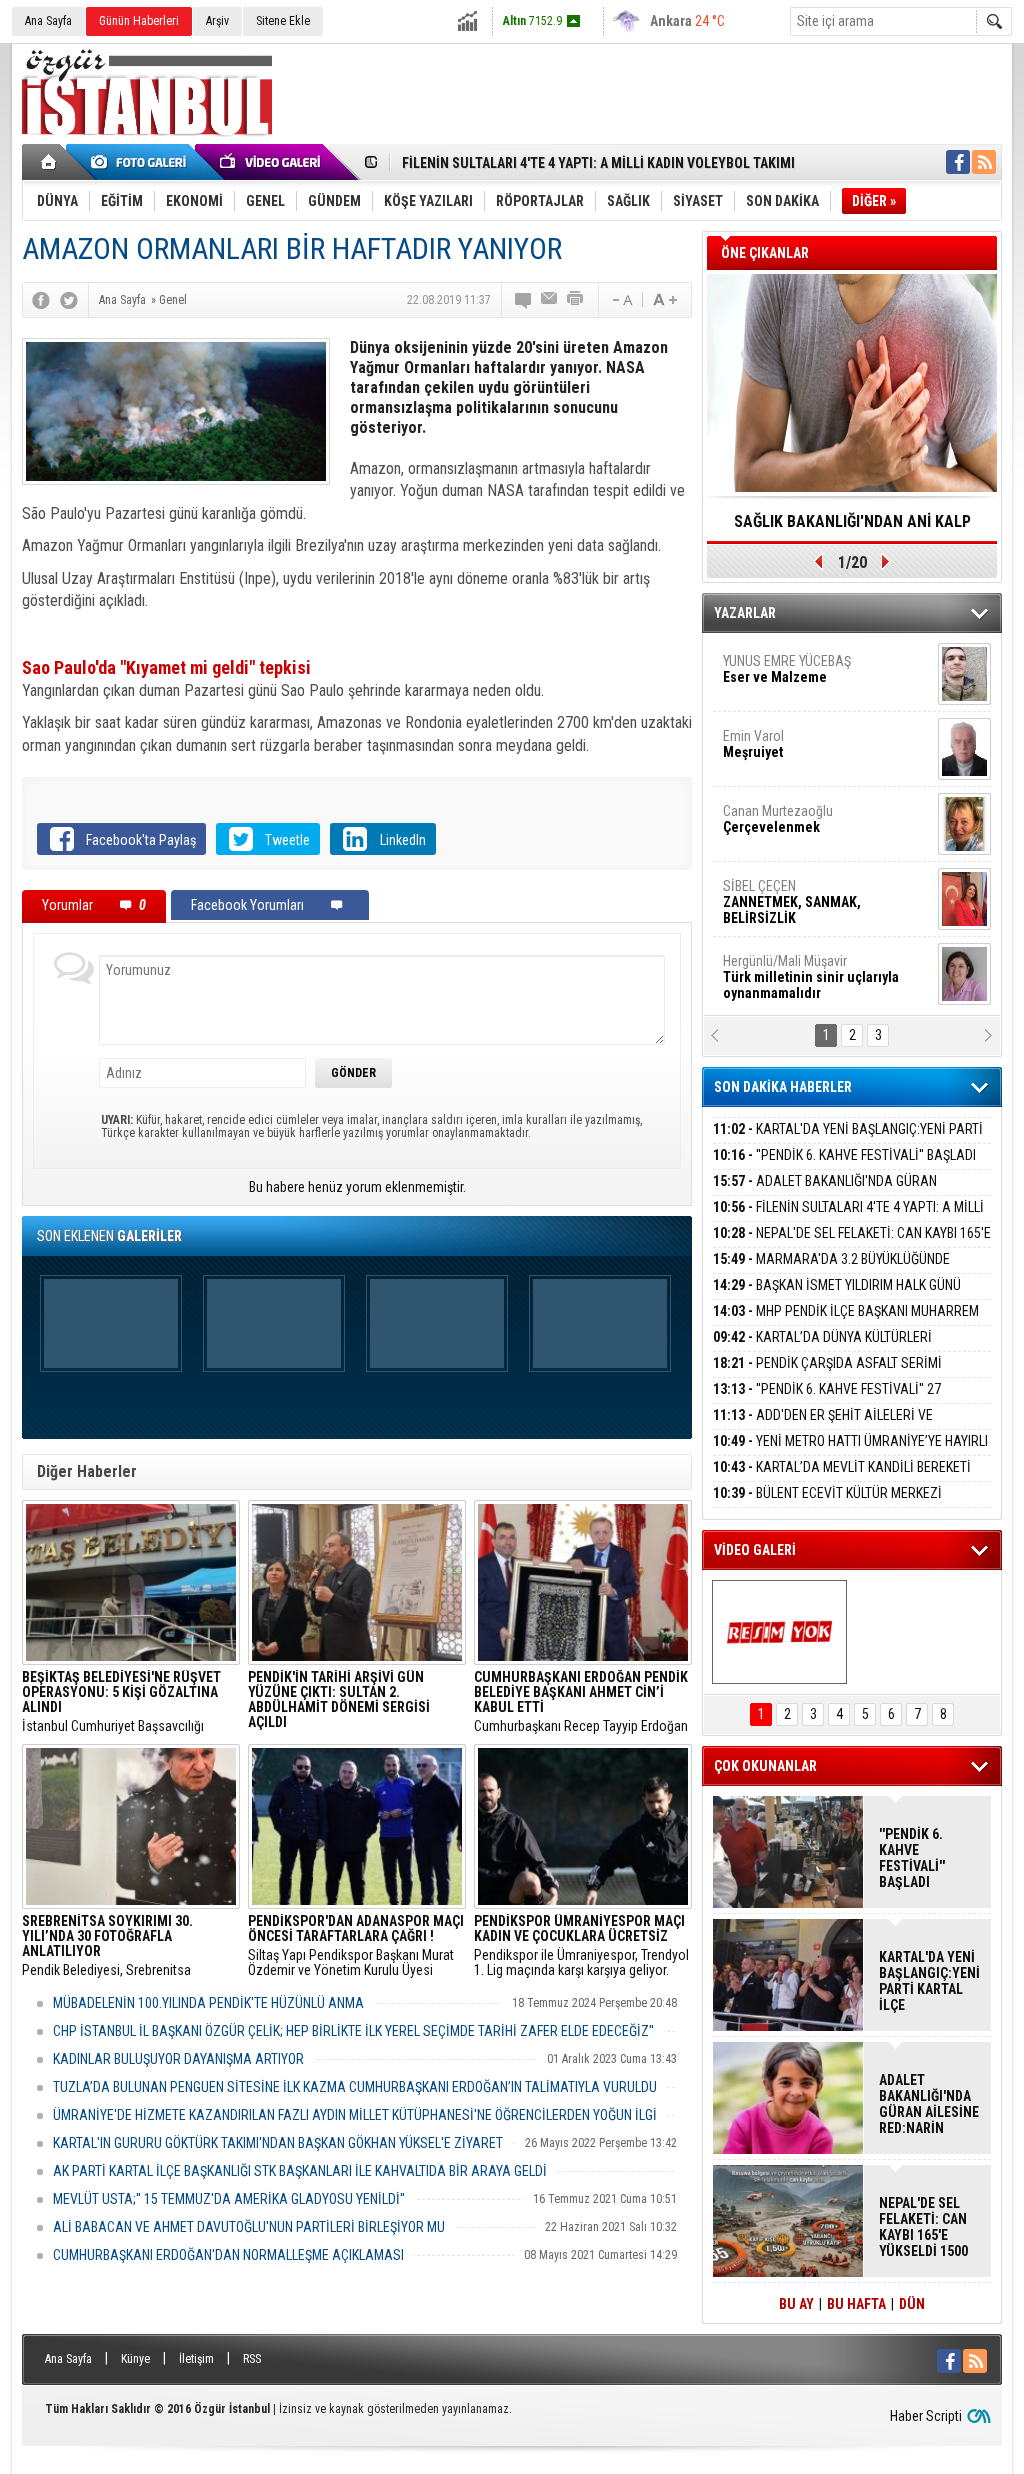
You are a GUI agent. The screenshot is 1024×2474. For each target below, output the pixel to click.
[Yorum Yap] (524, 300)
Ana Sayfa (48, 21)
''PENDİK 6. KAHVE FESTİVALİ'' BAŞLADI (844, 1155)
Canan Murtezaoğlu (778, 789)
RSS (252, 2359)
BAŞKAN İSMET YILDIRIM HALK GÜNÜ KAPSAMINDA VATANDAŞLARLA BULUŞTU (837, 1296)
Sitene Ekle (283, 21)
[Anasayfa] (49, 162)
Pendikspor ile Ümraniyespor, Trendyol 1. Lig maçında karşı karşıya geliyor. (581, 1946)
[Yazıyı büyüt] (665, 300)
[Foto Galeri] (142, 162)
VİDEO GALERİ (755, 1550)
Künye (135, 2359)
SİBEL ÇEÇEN (792, 872)
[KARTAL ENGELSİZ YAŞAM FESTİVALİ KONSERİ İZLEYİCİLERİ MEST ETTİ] (779, 1632)
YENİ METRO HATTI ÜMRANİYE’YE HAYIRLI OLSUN (850, 1452)
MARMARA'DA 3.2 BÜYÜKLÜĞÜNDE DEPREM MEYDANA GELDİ (831, 1270)
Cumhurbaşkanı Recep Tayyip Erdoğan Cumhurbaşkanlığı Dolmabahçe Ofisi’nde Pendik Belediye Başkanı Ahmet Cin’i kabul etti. (581, 1702)
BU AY (796, 2304)
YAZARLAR (745, 613)
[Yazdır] (576, 300)
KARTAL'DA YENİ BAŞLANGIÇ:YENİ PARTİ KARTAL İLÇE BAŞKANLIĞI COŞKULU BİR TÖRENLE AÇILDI (929, 1981)
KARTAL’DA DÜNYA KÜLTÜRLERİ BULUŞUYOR (822, 1348)
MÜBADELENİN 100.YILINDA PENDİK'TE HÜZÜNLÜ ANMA (208, 2003)
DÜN (912, 2304)
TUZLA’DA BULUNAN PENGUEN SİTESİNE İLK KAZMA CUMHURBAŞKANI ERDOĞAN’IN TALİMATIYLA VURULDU (355, 2087)
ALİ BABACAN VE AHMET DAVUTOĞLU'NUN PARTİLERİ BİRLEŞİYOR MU (249, 2227)
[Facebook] (41, 300)
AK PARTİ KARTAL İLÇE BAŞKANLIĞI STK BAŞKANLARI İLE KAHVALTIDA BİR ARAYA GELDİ (300, 2171)
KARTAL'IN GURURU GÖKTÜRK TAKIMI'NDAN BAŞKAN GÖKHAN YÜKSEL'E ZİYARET (278, 2143)
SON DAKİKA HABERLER (783, 1087)
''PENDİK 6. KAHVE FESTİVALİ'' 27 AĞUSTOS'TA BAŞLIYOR (827, 1400)
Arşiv (217, 21)
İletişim (196, 2359)
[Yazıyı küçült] (621, 300)
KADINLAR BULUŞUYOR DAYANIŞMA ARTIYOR (178, 2059)
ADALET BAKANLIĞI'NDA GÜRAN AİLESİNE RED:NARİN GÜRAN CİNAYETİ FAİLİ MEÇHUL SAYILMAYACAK (929, 2104)
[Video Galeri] (272, 162)
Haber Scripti (926, 2416)
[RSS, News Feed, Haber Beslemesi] (984, 162)
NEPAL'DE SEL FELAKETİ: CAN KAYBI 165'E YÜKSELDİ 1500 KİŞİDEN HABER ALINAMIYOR (852, 1244)
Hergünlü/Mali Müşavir (811, 947)
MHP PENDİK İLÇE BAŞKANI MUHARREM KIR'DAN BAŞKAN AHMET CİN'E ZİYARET (846, 1322)
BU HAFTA (856, 2304)
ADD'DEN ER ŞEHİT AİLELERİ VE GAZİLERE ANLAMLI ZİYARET (823, 1426)
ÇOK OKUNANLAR (765, 1766)
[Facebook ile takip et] (958, 162)
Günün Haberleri (139, 21)
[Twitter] (69, 300)
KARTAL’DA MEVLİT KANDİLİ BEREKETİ (842, 1467)
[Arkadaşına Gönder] (550, 300)
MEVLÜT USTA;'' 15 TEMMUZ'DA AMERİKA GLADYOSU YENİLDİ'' (229, 2199)
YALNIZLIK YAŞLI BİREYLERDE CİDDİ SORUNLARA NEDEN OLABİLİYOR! (852, 528)
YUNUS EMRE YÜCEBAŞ (787, 639)
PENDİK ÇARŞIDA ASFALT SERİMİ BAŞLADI (827, 1374)
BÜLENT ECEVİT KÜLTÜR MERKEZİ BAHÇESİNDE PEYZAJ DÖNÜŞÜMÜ (827, 1504)
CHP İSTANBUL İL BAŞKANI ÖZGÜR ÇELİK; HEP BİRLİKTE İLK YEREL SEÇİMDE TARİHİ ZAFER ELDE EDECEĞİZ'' (353, 2031)
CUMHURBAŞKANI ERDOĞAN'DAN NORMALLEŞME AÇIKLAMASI (228, 2255)
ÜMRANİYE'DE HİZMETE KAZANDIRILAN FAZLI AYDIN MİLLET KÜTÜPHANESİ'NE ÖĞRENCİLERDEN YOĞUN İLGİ (355, 2115)
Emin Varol (753, 714)
